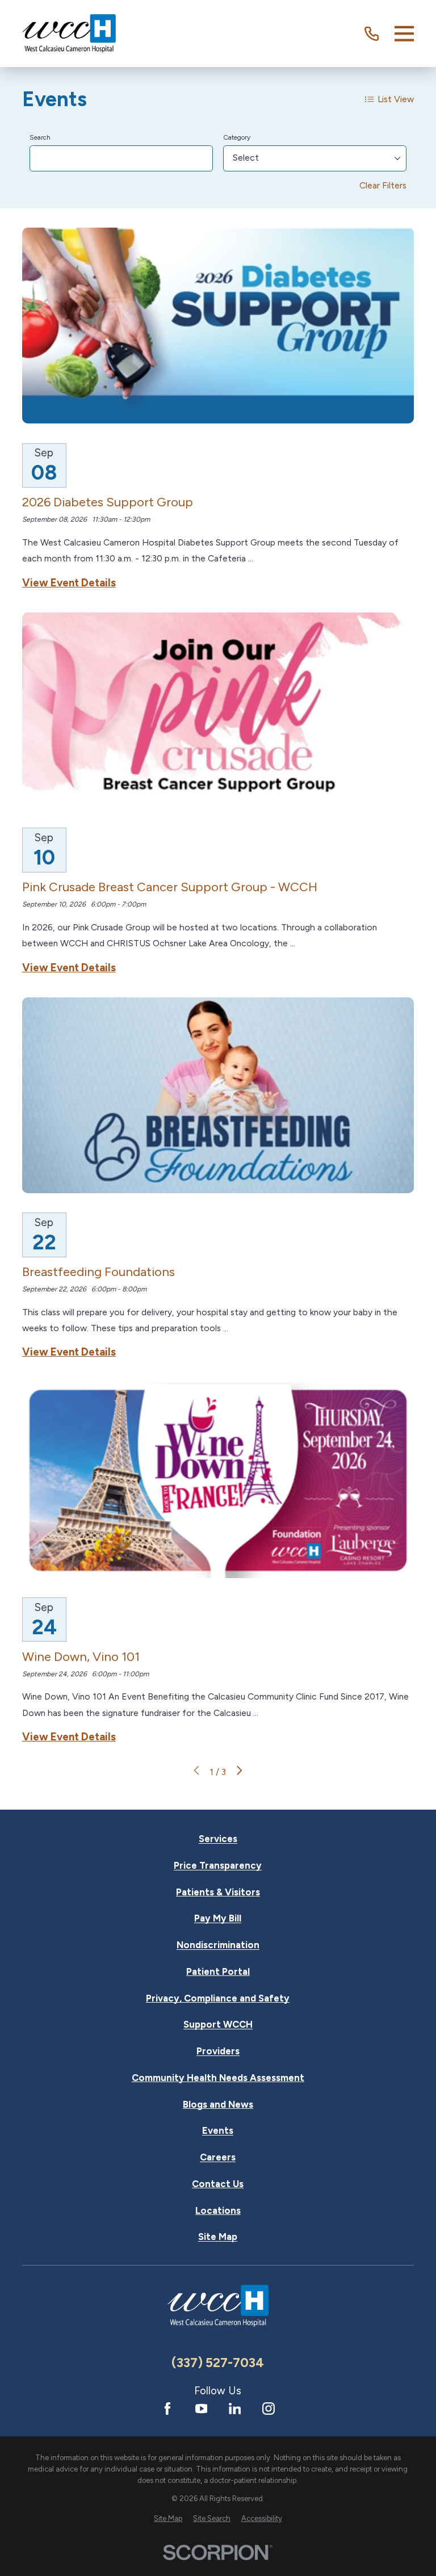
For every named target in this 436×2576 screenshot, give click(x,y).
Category (237, 137)
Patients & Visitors (218, 1892)
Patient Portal (218, 1972)
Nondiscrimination (218, 1945)
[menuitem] (168, 2518)
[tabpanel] (218, 952)
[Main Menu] (404, 33)
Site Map (218, 2237)
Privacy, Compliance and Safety (218, 1998)
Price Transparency (218, 1866)
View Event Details (69, 583)
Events (218, 2131)
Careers (218, 2157)
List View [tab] (396, 99)
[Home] (69, 33)
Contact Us (218, 2184)
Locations (218, 2211)
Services (218, 1839)
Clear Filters (383, 185)
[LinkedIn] (235, 2409)
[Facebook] (167, 2409)
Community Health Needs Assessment (218, 2078)
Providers (218, 2051)
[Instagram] (269, 2409)
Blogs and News (218, 2105)
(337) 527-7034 (218, 2363)
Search (40, 137)
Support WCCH (218, 2025)
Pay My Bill (218, 1918)
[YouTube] (202, 2409)
